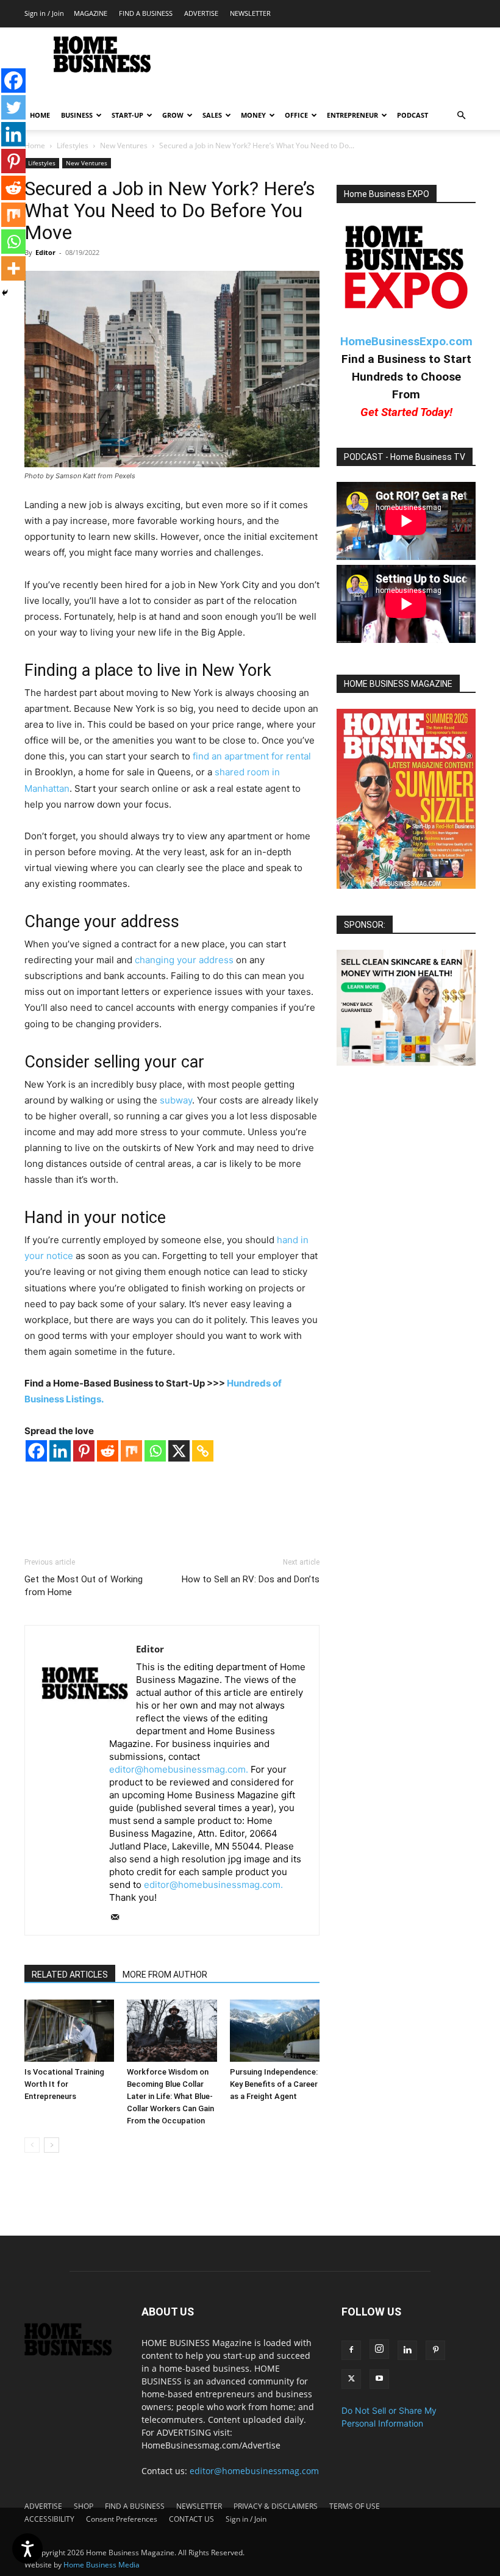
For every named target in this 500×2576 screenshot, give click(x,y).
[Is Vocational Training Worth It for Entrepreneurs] (69, 2030)
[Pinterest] (84, 1451)
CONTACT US (191, 2519)
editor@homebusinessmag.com (254, 2471)
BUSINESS (77, 115)
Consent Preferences (122, 2519)
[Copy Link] (203, 1451)
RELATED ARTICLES (70, 1975)
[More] (13, 268)
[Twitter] (13, 107)
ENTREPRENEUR (352, 115)
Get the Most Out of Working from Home (84, 1586)
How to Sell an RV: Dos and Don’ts (251, 1579)
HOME (40, 115)
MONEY (253, 115)
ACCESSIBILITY (49, 2519)
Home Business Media (102, 2565)
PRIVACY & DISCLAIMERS (276, 2506)
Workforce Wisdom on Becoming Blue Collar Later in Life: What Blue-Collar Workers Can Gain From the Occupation (170, 2096)
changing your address (184, 960)
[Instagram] (379, 2349)
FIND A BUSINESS (146, 13)
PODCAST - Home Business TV (405, 457)
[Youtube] (379, 2379)
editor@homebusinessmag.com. (179, 1769)
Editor (45, 252)
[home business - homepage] (74, 2352)
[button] (461, 116)
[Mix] (131, 1451)
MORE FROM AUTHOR (165, 1975)
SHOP (84, 2506)
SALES (212, 115)
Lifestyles (73, 145)
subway (176, 1100)
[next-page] (52, 2145)
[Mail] (119, 1918)
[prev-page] (32, 2145)
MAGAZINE (91, 13)
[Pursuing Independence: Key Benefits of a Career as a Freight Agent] (275, 2030)
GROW (173, 115)
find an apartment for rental (252, 756)
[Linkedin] (60, 1451)
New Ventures (124, 145)
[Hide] (5, 293)
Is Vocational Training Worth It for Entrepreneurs (64, 2084)
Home (35, 145)
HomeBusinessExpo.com (406, 341)
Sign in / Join (44, 13)
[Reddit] (108, 1451)
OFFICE (296, 115)
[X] (179, 1451)
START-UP (127, 115)
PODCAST (412, 115)
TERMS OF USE (355, 2506)
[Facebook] (36, 1451)
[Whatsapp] (155, 1451)
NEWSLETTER (250, 13)
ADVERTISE (201, 13)
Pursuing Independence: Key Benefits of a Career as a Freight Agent (274, 2084)
